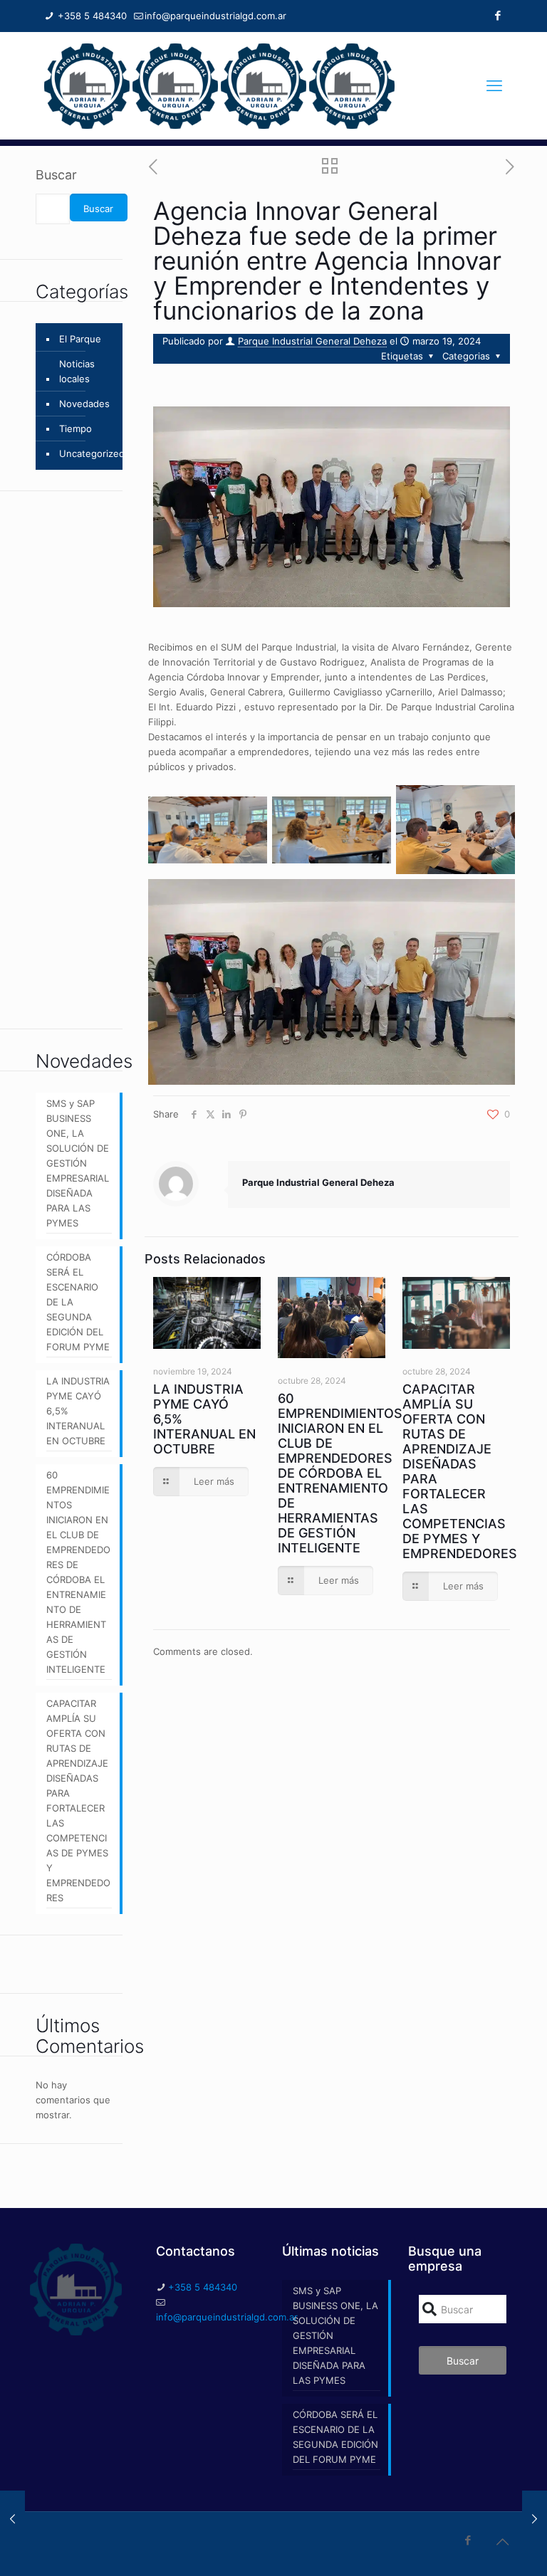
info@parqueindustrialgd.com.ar (215, 16)
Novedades (84, 404)
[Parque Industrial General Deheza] (219, 85)
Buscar (56, 175)
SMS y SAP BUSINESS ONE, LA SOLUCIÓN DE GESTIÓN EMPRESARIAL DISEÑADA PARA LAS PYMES (78, 1163)
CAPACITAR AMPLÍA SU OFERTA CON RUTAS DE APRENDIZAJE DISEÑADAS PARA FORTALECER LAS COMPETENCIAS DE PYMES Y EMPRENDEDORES (78, 1800)
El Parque (80, 339)
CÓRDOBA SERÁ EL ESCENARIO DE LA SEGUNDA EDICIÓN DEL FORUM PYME (78, 1302)
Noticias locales (77, 371)
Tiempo (75, 429)
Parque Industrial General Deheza (312, 341)
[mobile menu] (494, 85)
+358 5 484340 (91, 16)
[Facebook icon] (497, 15)
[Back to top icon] (502, 2542)
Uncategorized (92, 453)
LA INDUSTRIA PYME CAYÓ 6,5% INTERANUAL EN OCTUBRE (78, 1411)
